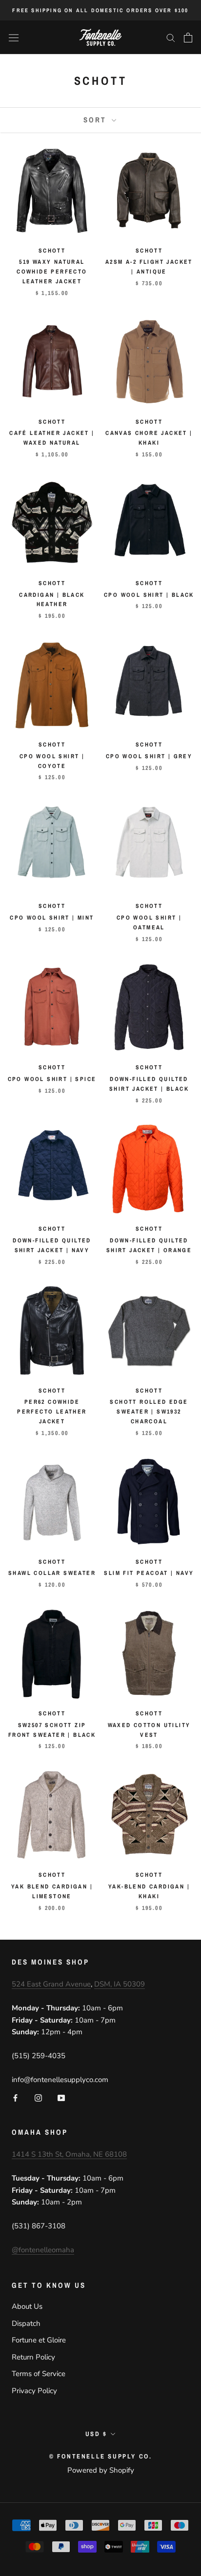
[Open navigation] (14, 38)
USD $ (96, 2434)
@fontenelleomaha (43, 2250)
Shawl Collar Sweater (52, 1573)
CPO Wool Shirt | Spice (52, 1079)
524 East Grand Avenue (51, 1984)
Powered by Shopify (101, 2470)
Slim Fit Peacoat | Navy (149, 1573)
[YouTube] (61, 2097)
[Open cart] (188, 38)
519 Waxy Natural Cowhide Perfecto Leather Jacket (52, 272)
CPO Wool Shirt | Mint (52, 918)
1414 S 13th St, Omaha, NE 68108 (69, 2154)
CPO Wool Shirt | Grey (149, 756)
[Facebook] (15, 2097)
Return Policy (33, 2357)
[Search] (171, 37)
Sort (96, 120)
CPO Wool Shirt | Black (149, 595)
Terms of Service (39, 2374)
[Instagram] (38, 2097)
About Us (27, 2306)
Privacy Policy (34, 2391)
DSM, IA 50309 (120, 1984)
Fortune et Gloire (39, 2340)
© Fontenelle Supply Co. (101, 2456)
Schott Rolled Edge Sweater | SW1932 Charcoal (149, 1412)
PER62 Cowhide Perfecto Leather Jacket (52, 1412)
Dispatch (26, 2323)
